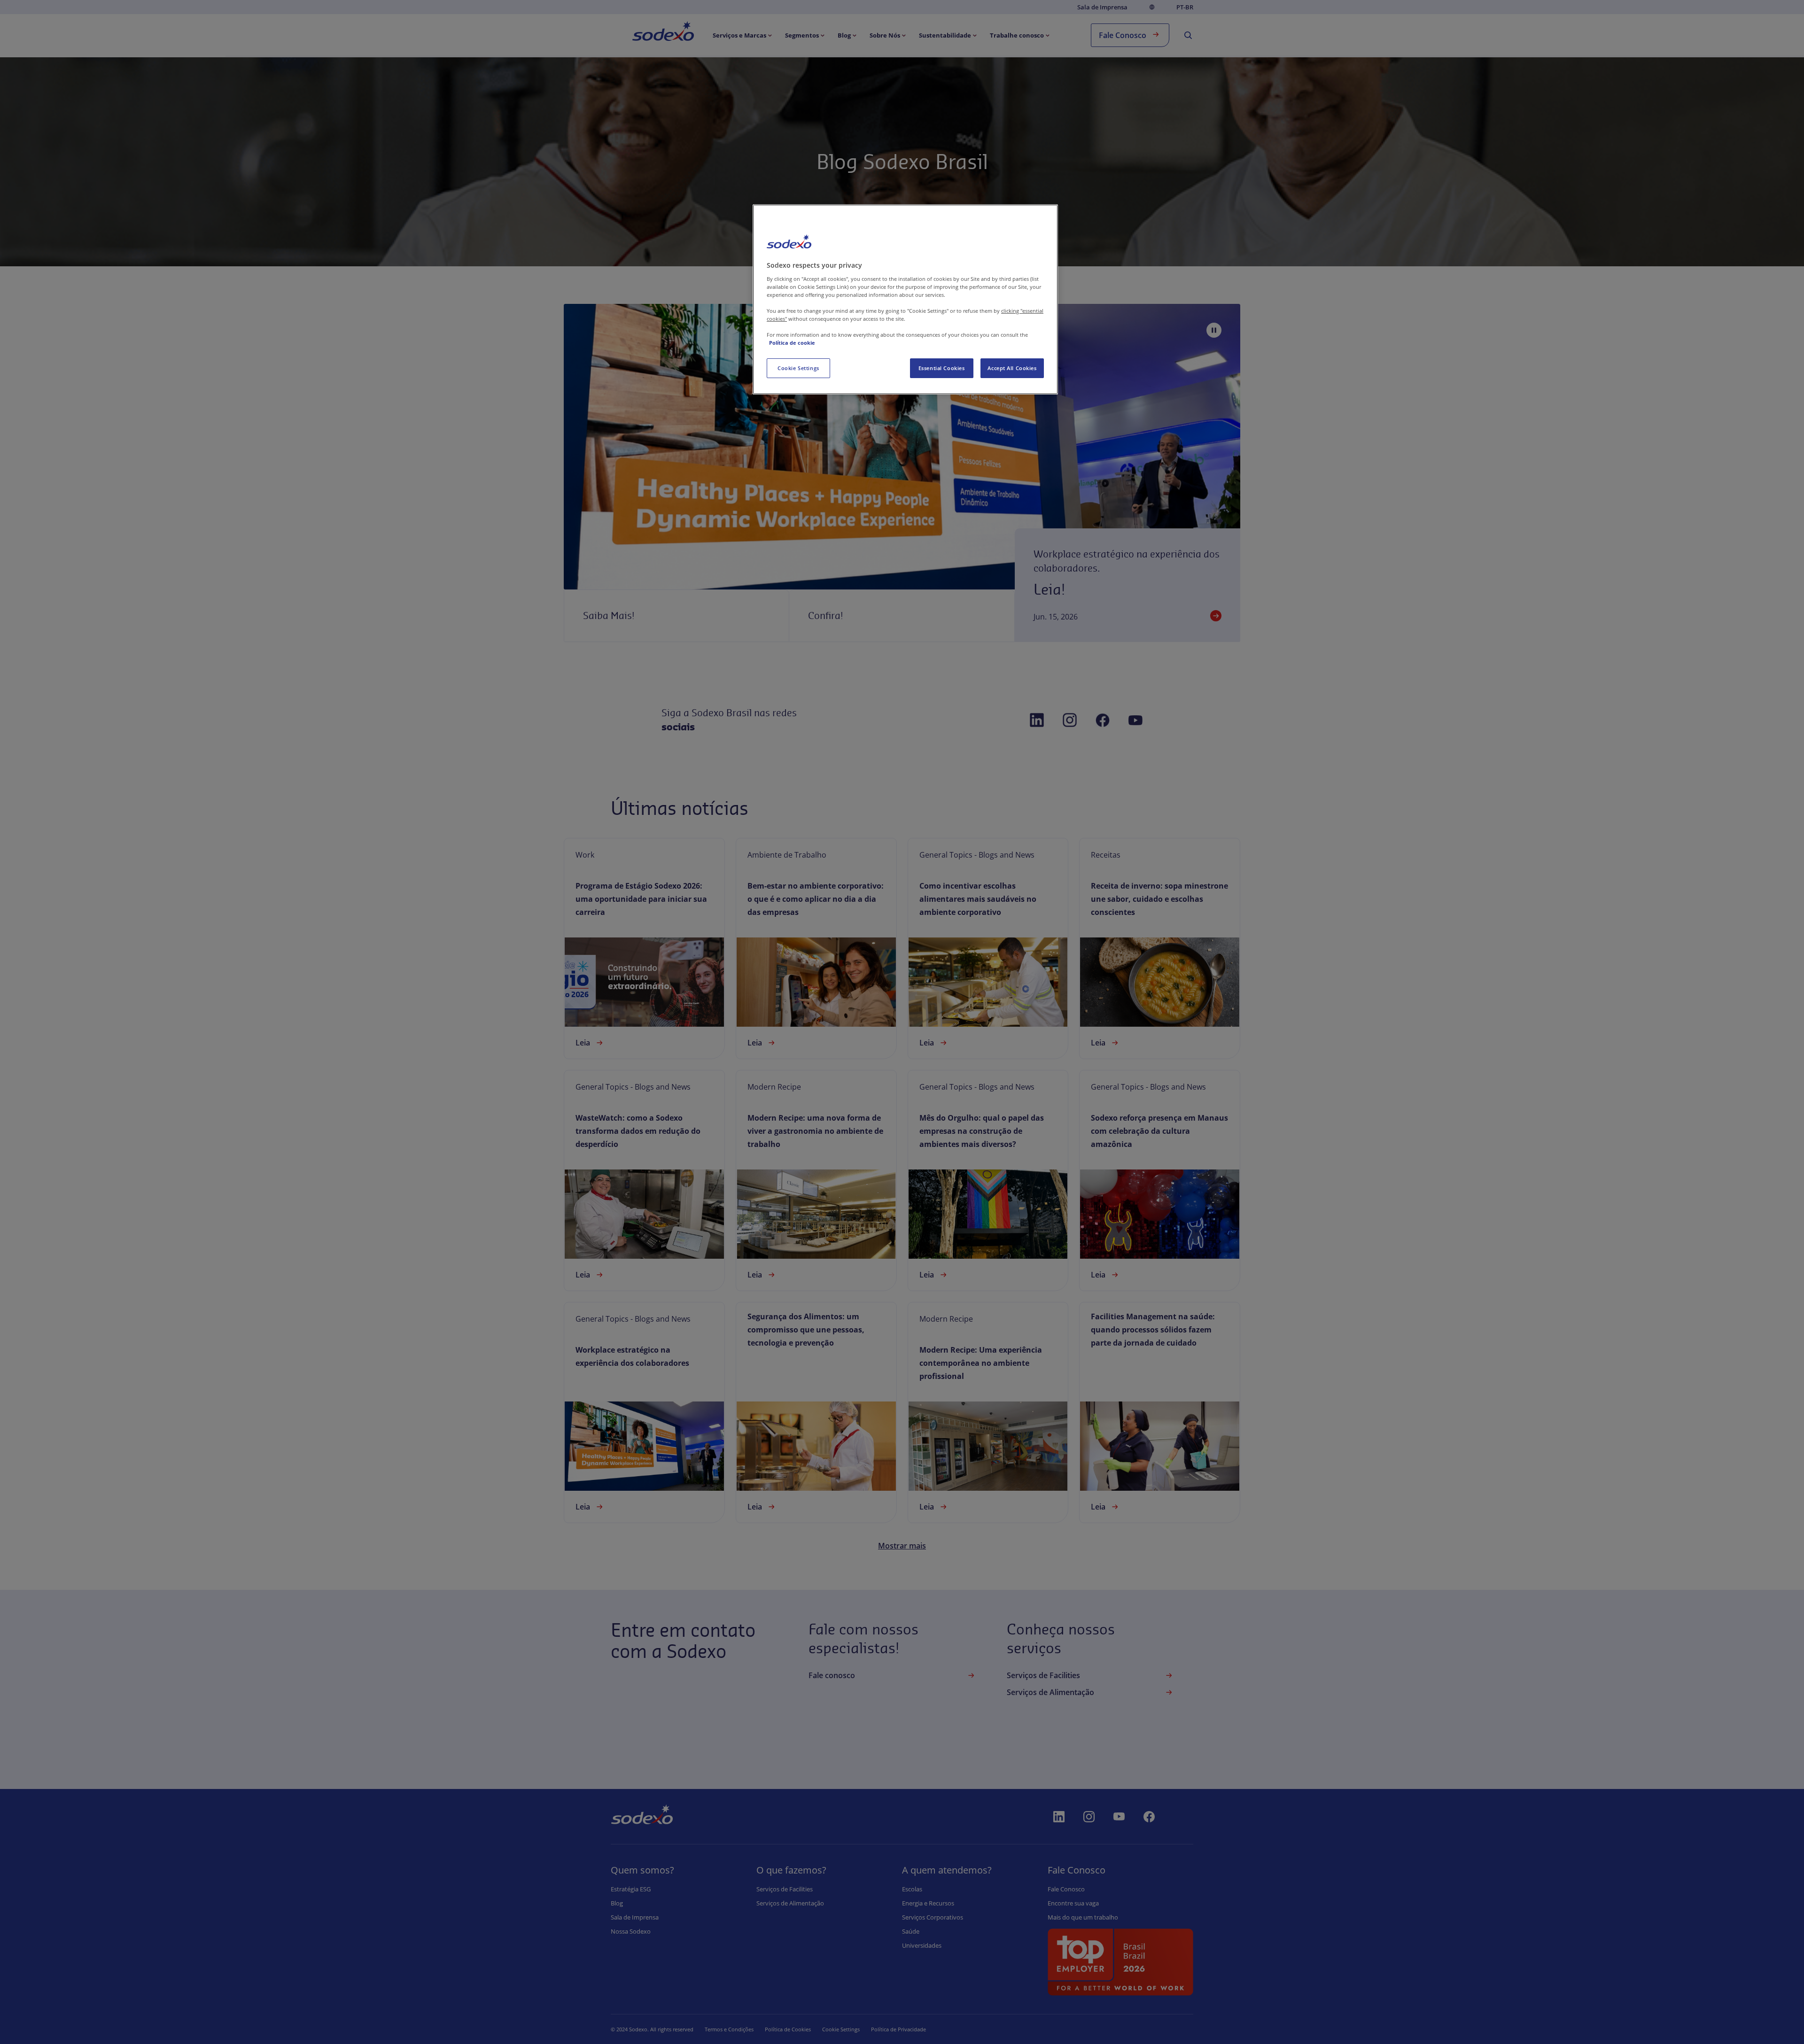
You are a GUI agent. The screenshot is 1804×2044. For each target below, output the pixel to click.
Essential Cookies (942, 368)
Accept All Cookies (1012, 368)
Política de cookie (792, 343)
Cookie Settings (798, 368)
